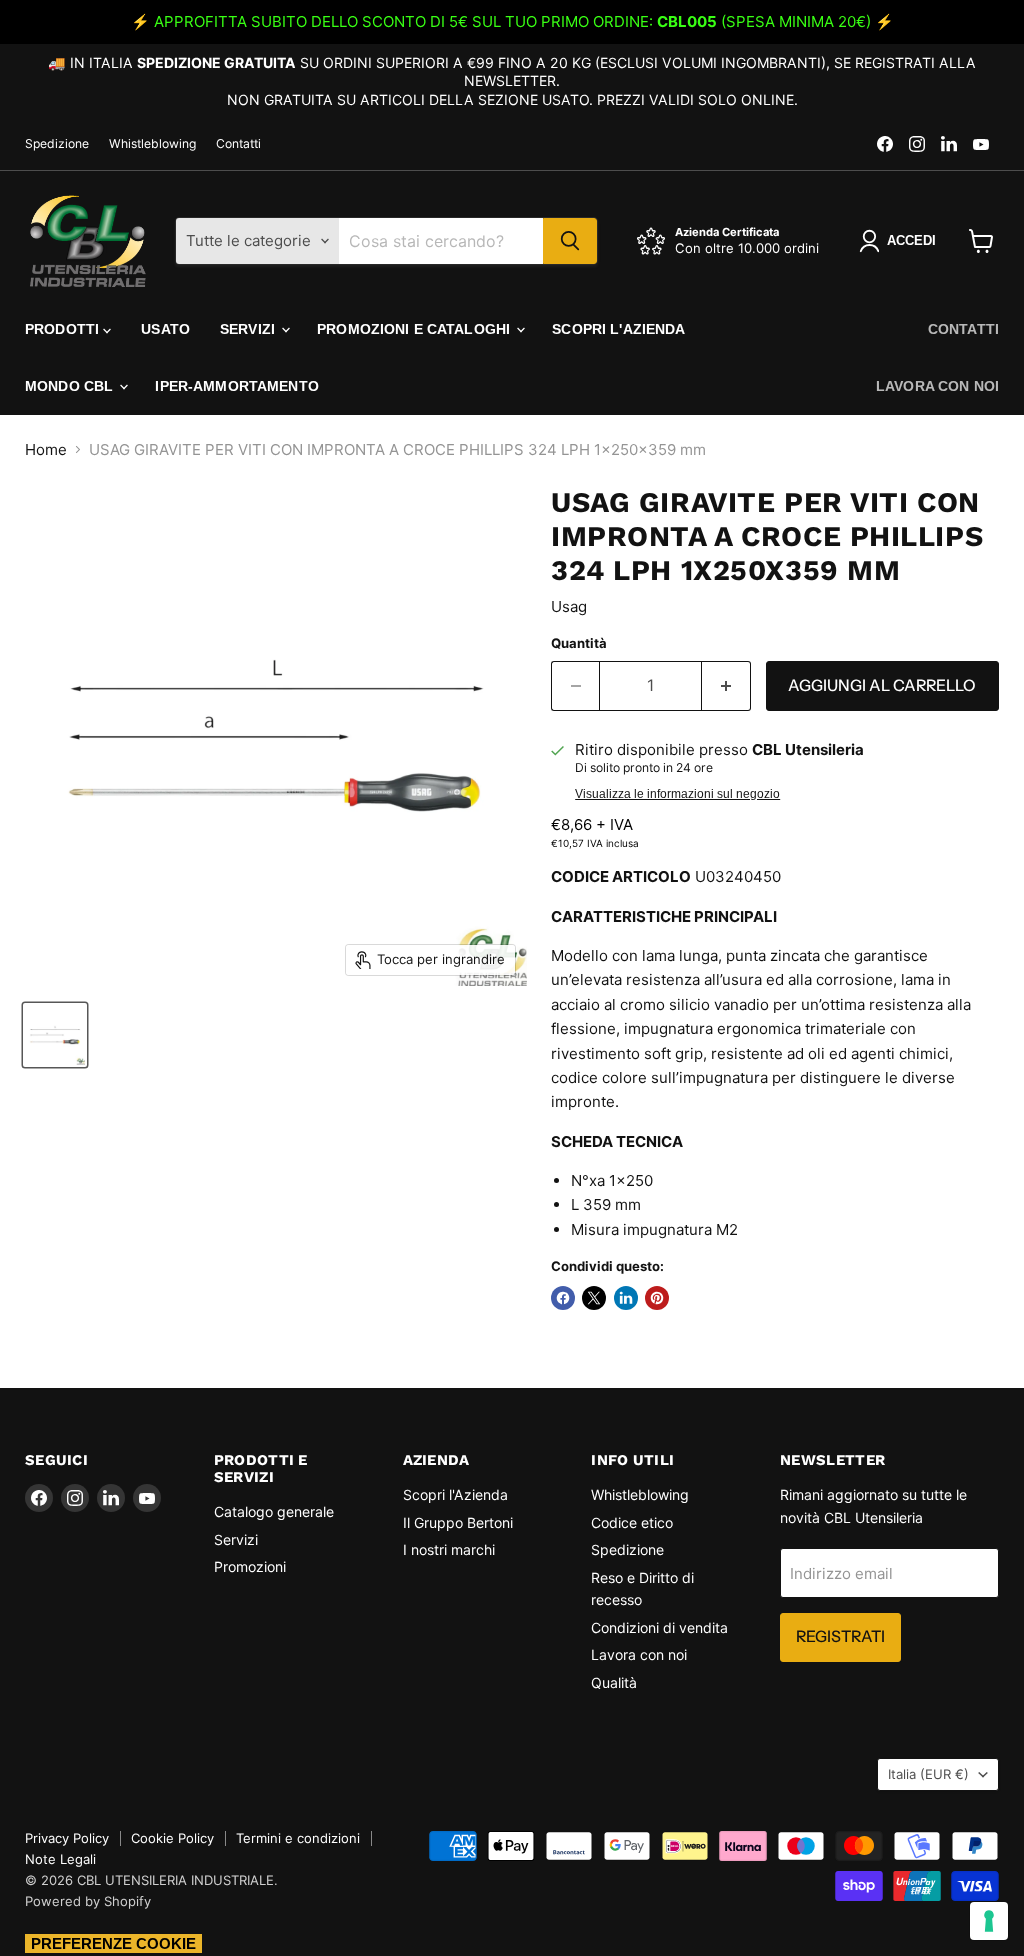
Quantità (579, 643)
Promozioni (250, 1566)
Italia (928, 1774)
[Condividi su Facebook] (563, 1298)
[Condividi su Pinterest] (657, 1298)
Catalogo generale (274, 1511)
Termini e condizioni (298, 1838)
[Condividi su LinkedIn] (626, 1298)
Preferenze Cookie (113, 1943)
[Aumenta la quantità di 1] (726, 686)
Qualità (614, 1682)
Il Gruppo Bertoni (458, 1522)
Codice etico (632, 1522)
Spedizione (57, 144)
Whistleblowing (152, 144)
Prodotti (64, 329)
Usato (165, 329)
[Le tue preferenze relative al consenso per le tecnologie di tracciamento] (989, 1921)
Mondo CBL (71, 386)
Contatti (238, 144)
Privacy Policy (67, 1838)
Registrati (840, 1636)
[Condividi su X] (594, 1298)
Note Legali (60, 1859)
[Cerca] (570, 241)
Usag (569, 606)
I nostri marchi (449, 1549)
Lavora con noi (937, 386)
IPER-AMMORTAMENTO (236, 386)
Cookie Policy (172, 1838)
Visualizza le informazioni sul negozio (677, 794)
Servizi (249, 329)
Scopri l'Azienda (618, 329)
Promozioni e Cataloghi (415, 329)
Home (46, 449)
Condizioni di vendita (659, 1627)
